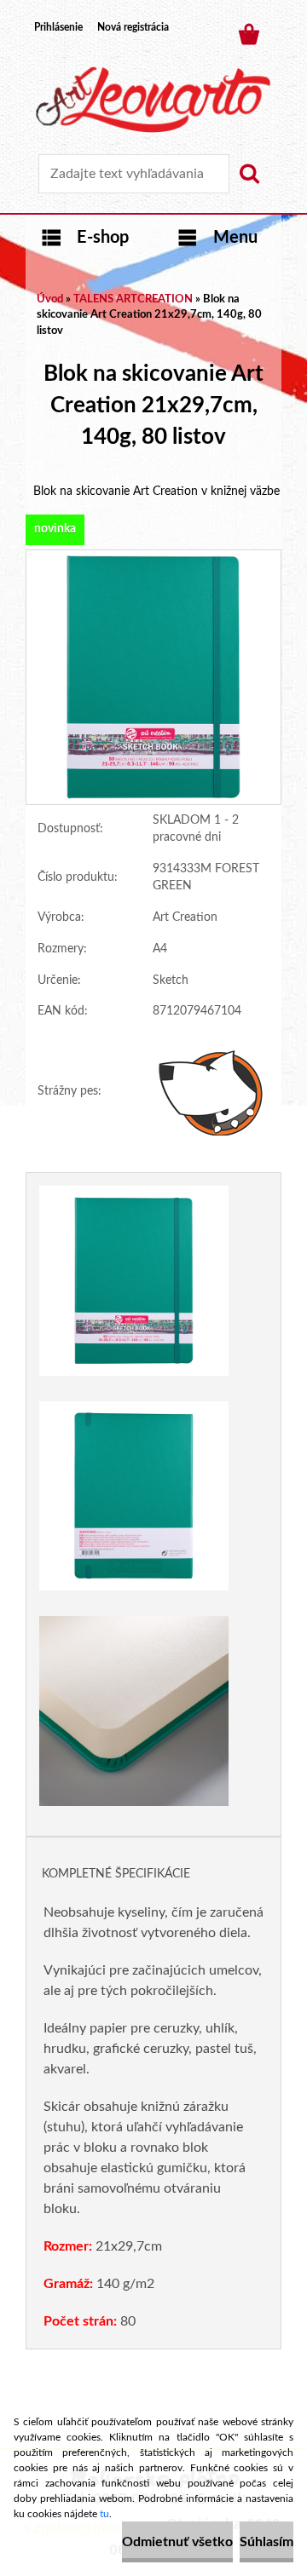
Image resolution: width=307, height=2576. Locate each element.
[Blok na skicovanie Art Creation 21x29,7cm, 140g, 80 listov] (153, 558)
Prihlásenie (58, 27)
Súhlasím (266, 2542)
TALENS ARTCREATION (133, 299)
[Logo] (153, 100)
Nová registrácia (133, 27)
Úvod (50, 299)
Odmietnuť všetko (177, 2542)
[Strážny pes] (211, 1092)
